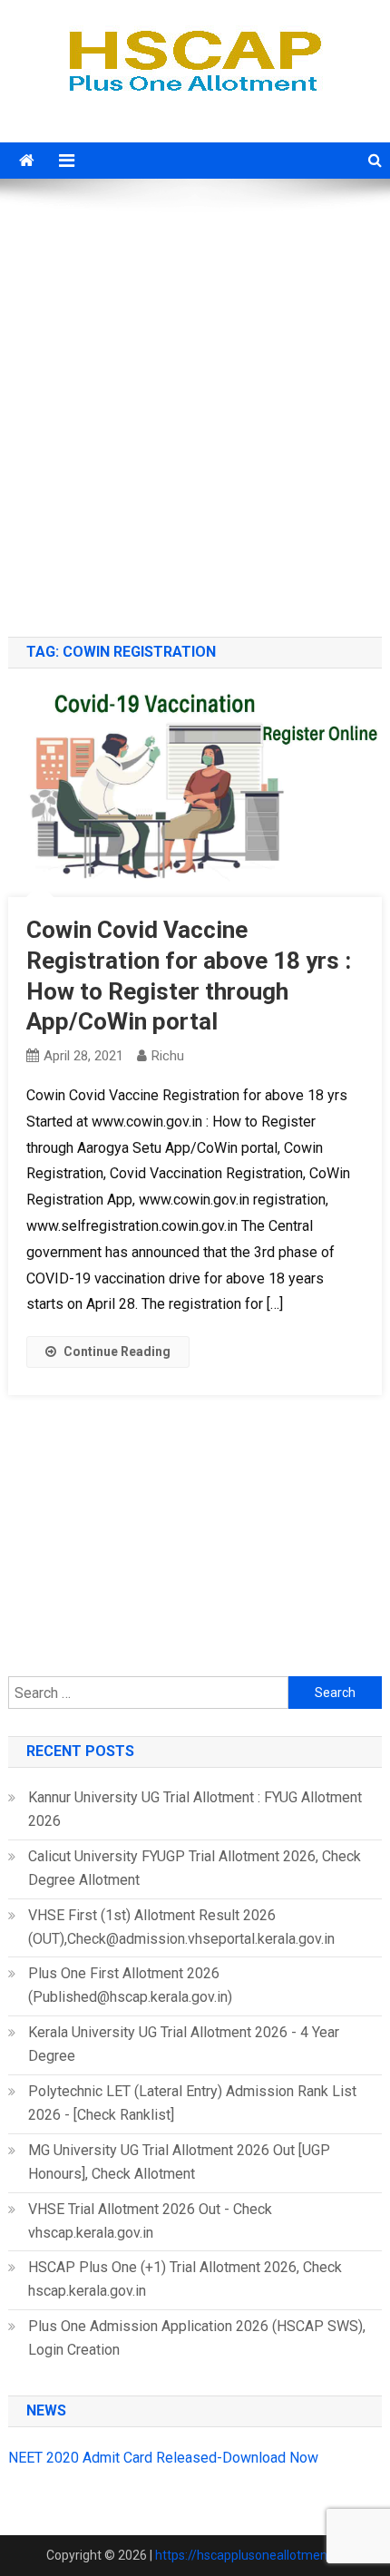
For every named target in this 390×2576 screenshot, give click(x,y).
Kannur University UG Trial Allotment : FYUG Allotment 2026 (195, 1809)
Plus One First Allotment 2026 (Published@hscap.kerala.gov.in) (130, 1985)
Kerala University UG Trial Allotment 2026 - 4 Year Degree (184, 2044)
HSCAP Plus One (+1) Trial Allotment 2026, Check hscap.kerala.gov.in (185, 2279)
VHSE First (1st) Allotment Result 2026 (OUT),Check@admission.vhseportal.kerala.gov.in (181, 1927)
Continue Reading (117, 1351)
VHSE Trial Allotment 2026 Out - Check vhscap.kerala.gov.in (150, 2221)
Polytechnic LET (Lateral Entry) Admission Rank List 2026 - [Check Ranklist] (192, 2103)
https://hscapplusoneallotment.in (250, 2555)
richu (168, 1056)
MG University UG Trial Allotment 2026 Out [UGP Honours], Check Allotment (179, 2162)
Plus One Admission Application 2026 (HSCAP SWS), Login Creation (197, 2338)
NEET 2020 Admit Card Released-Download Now (163, 2458)
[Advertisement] (195, 410)
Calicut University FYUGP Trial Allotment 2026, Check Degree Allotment (195, 1868)
